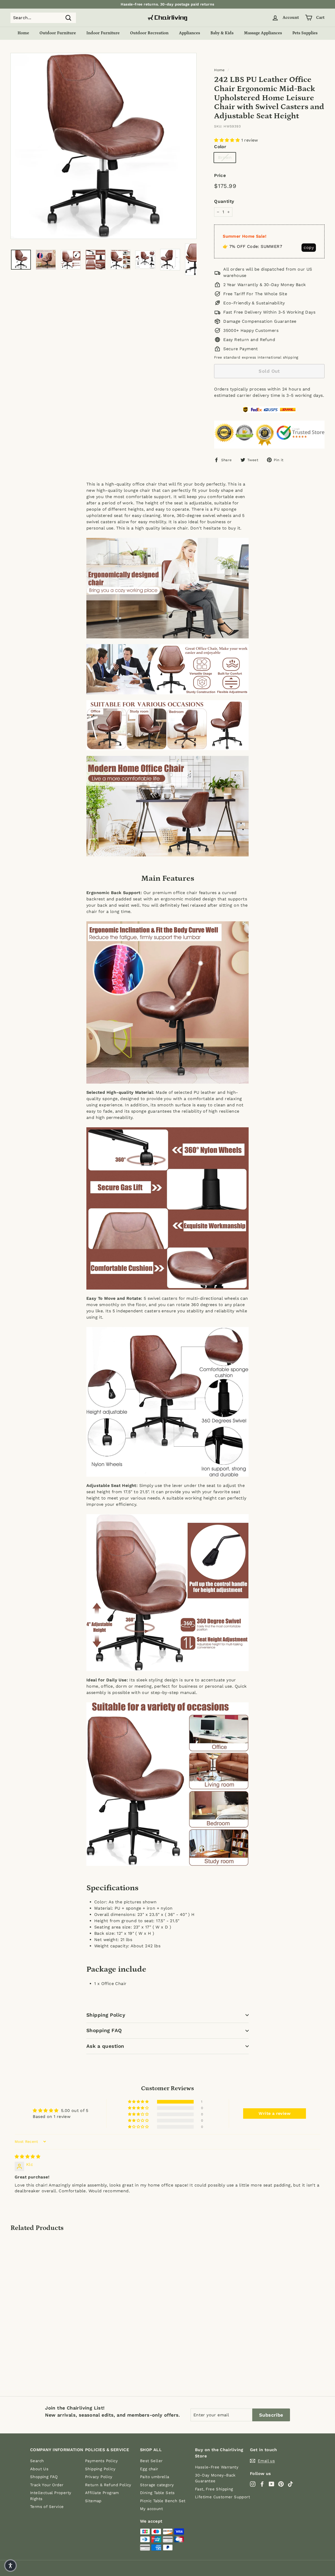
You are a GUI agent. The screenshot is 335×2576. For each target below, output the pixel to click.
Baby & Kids (222, 33)
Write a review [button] (275, 2113)
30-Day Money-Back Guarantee (215, 2478)
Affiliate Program (102, 2493)
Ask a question (105, 2046)
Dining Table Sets (157, 2493)
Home (23, 33)
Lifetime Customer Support (222, 2497)
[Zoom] (104, 146)
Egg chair (149, 2469)
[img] (27, 2157)
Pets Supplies (305, 33)
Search (37, 2461)
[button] (228, 140)
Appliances (189, 33)
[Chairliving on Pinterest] (281, 2484)
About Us (39, 2469)
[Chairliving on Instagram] (253, 2484)
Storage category (157, 2485)
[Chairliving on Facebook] (262, 2484)
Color (220, 147)
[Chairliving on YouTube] (272, 2484)
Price (220, 175)
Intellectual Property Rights (51, 2496)
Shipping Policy (106, 2015)
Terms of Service (47, 2507)
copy (309, 247)
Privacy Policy (99, 2477)
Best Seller (151, 2461)
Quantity (224, 201)
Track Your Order (47, 2485)
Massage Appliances (263, 33)
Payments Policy (101, 2461)
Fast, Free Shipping (214, 2489)
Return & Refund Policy (108, 2485)
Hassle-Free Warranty (217, 2467)
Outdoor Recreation (149, 33)
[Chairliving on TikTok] (290, 2484)
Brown (225, 157)
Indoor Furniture (103, 33)
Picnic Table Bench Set (163, 2501)
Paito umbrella (155, 2477)
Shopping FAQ (104, 2030)
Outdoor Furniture (58, 33)
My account (151, 2509)
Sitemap (93, 2501)
